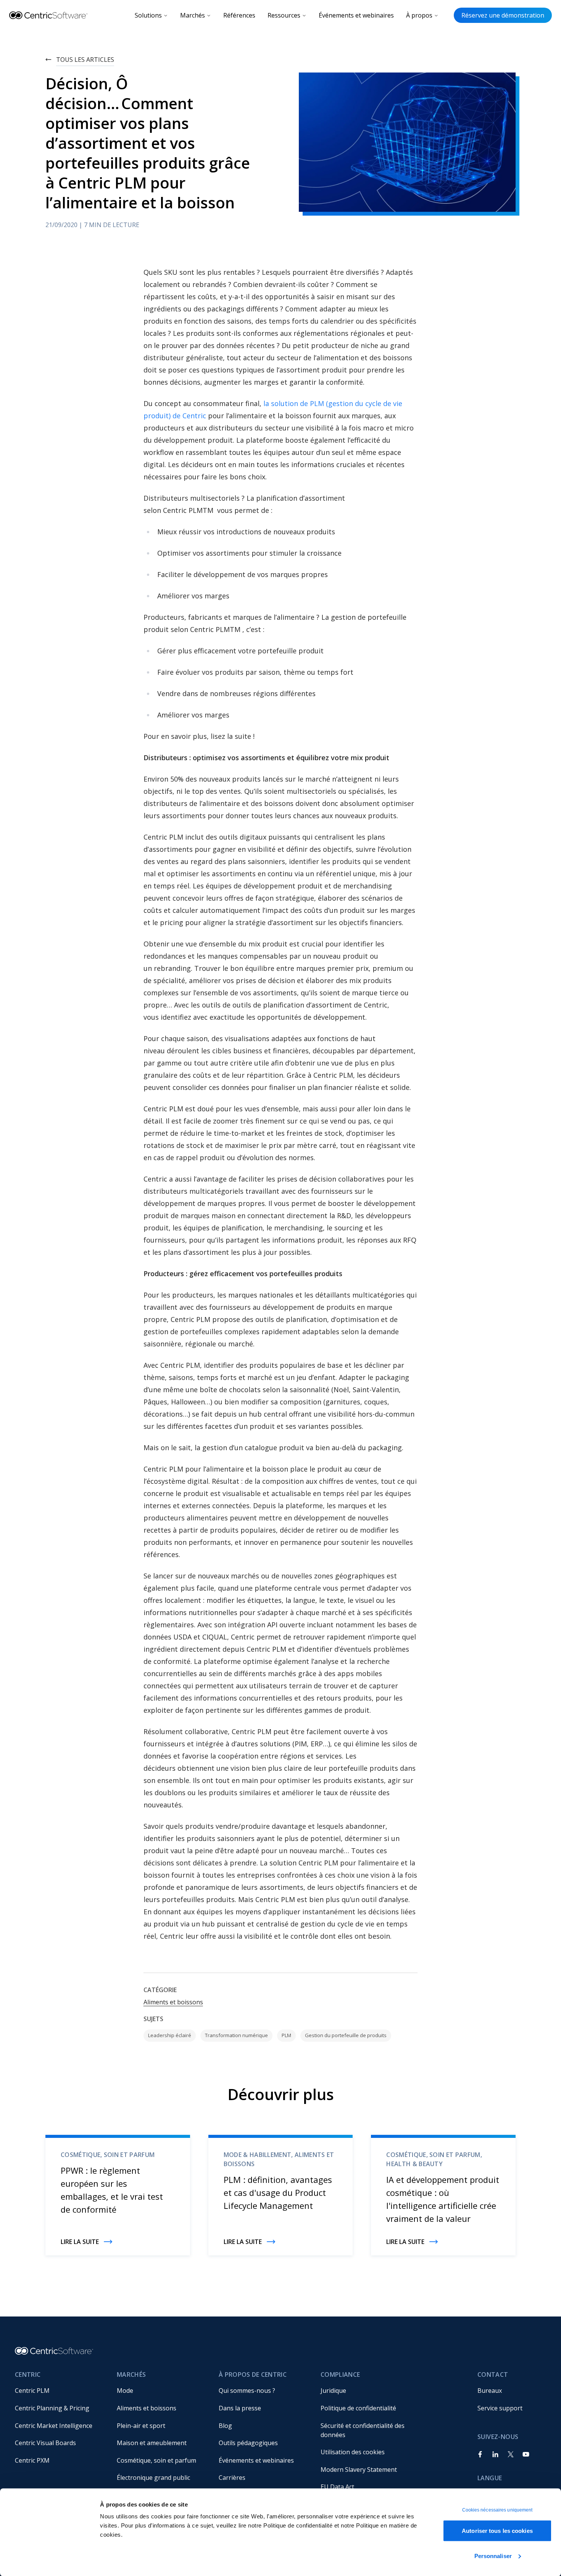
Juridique (333, 2391)
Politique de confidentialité (358, 2408)
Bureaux (490, 2391)
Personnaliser (493, 2556)
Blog (225, 2426)
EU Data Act (337, 2487)
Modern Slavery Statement (359, 2470)
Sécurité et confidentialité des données (363, 2430)
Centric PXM (32, 2460)
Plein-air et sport (141, 2426)
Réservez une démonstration (503, 15)
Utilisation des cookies (353, 2452)
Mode (125, 2391)
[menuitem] (60, 2391)
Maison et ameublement (152, 2443)
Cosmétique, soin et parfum (156, 2460)
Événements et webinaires (356, 15)
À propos (419, 15)
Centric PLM (32, 2391)
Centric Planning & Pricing (52, 2408)
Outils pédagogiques (248, 2443)
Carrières (232, 2478)
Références (239, 15)
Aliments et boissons (173, 2002)
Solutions (148, 15)
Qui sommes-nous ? (247, 2391)
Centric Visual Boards (45, 2443)
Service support (500, 2408)
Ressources (284, 15)
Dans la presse (240, 2408)
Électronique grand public (153, 2478)
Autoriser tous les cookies (497, 2531)
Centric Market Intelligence (54, 2426)
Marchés (193, 15)
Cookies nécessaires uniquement (497, 2510)
